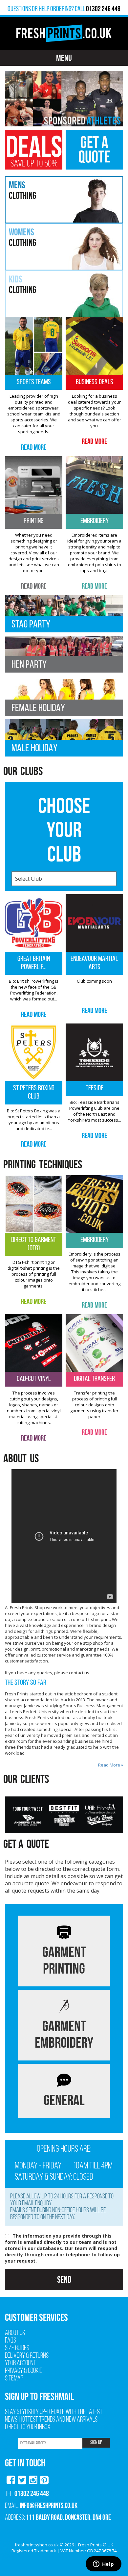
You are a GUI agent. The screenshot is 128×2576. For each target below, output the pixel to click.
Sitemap (14, 2379)
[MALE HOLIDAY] (64, 737)
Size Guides (17, 2348)
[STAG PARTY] (64, 613)
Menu (64, 58)
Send (64, 2280)
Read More (34, 447)
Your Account (21, 2364)
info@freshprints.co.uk (49, 2505)
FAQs (11, 2341)
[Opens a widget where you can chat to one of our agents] (103, 2564)
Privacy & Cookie (24, 2371)
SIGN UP (96, 2443)
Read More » (111, 1765)
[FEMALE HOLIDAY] (64, 697)
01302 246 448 (32, 2493)
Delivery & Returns (27, 2356)
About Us (15, 2333)
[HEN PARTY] (64, 654)
